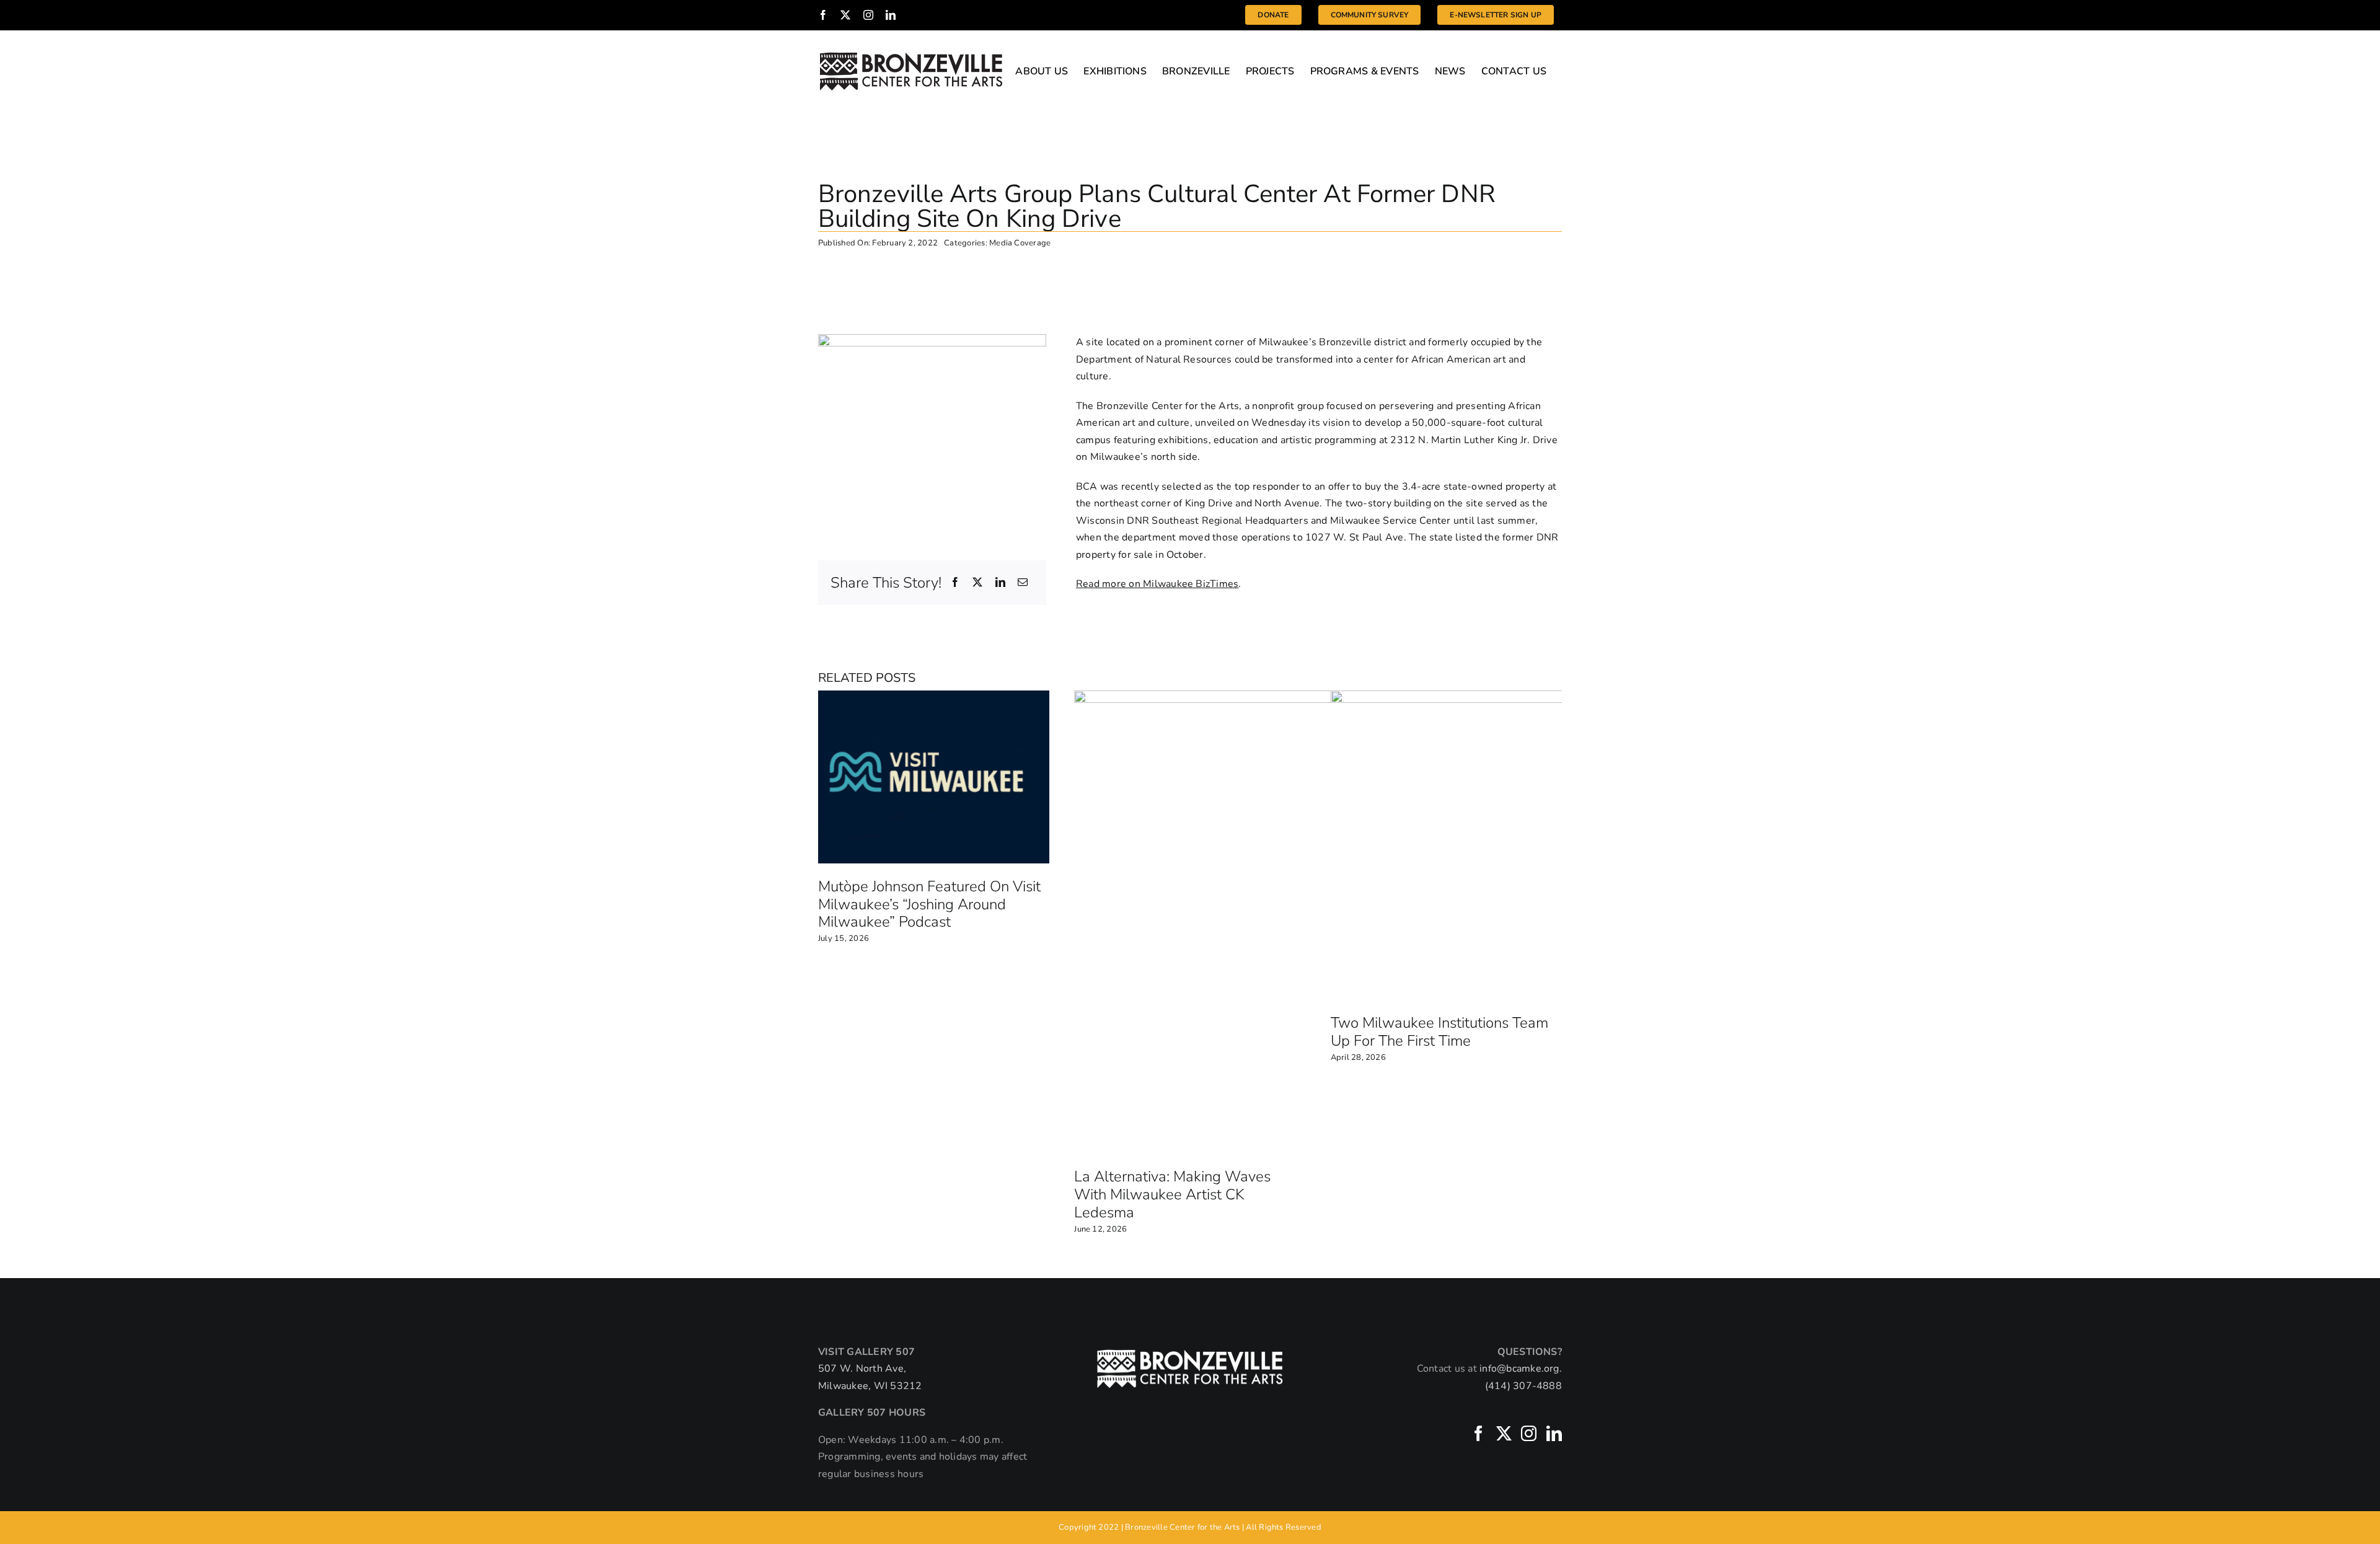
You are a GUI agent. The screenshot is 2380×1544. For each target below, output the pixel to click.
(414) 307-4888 (1523, 1386)
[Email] (1023, 583)
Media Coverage (1020, 243)
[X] (977, 583)
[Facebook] (955, 583)
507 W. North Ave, (862, 1369)
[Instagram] (1529, 1433)
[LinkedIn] (1000, 583)
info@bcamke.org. (1521, 1369)
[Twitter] (1504, 1433)
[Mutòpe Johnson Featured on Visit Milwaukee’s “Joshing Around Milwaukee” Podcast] (934, 697)
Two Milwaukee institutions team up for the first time (1439, 1032)
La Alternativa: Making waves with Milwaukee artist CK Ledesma (1172, 1194)
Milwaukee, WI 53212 (870, 1386)
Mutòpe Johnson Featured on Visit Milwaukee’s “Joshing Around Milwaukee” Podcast (929, 904)
